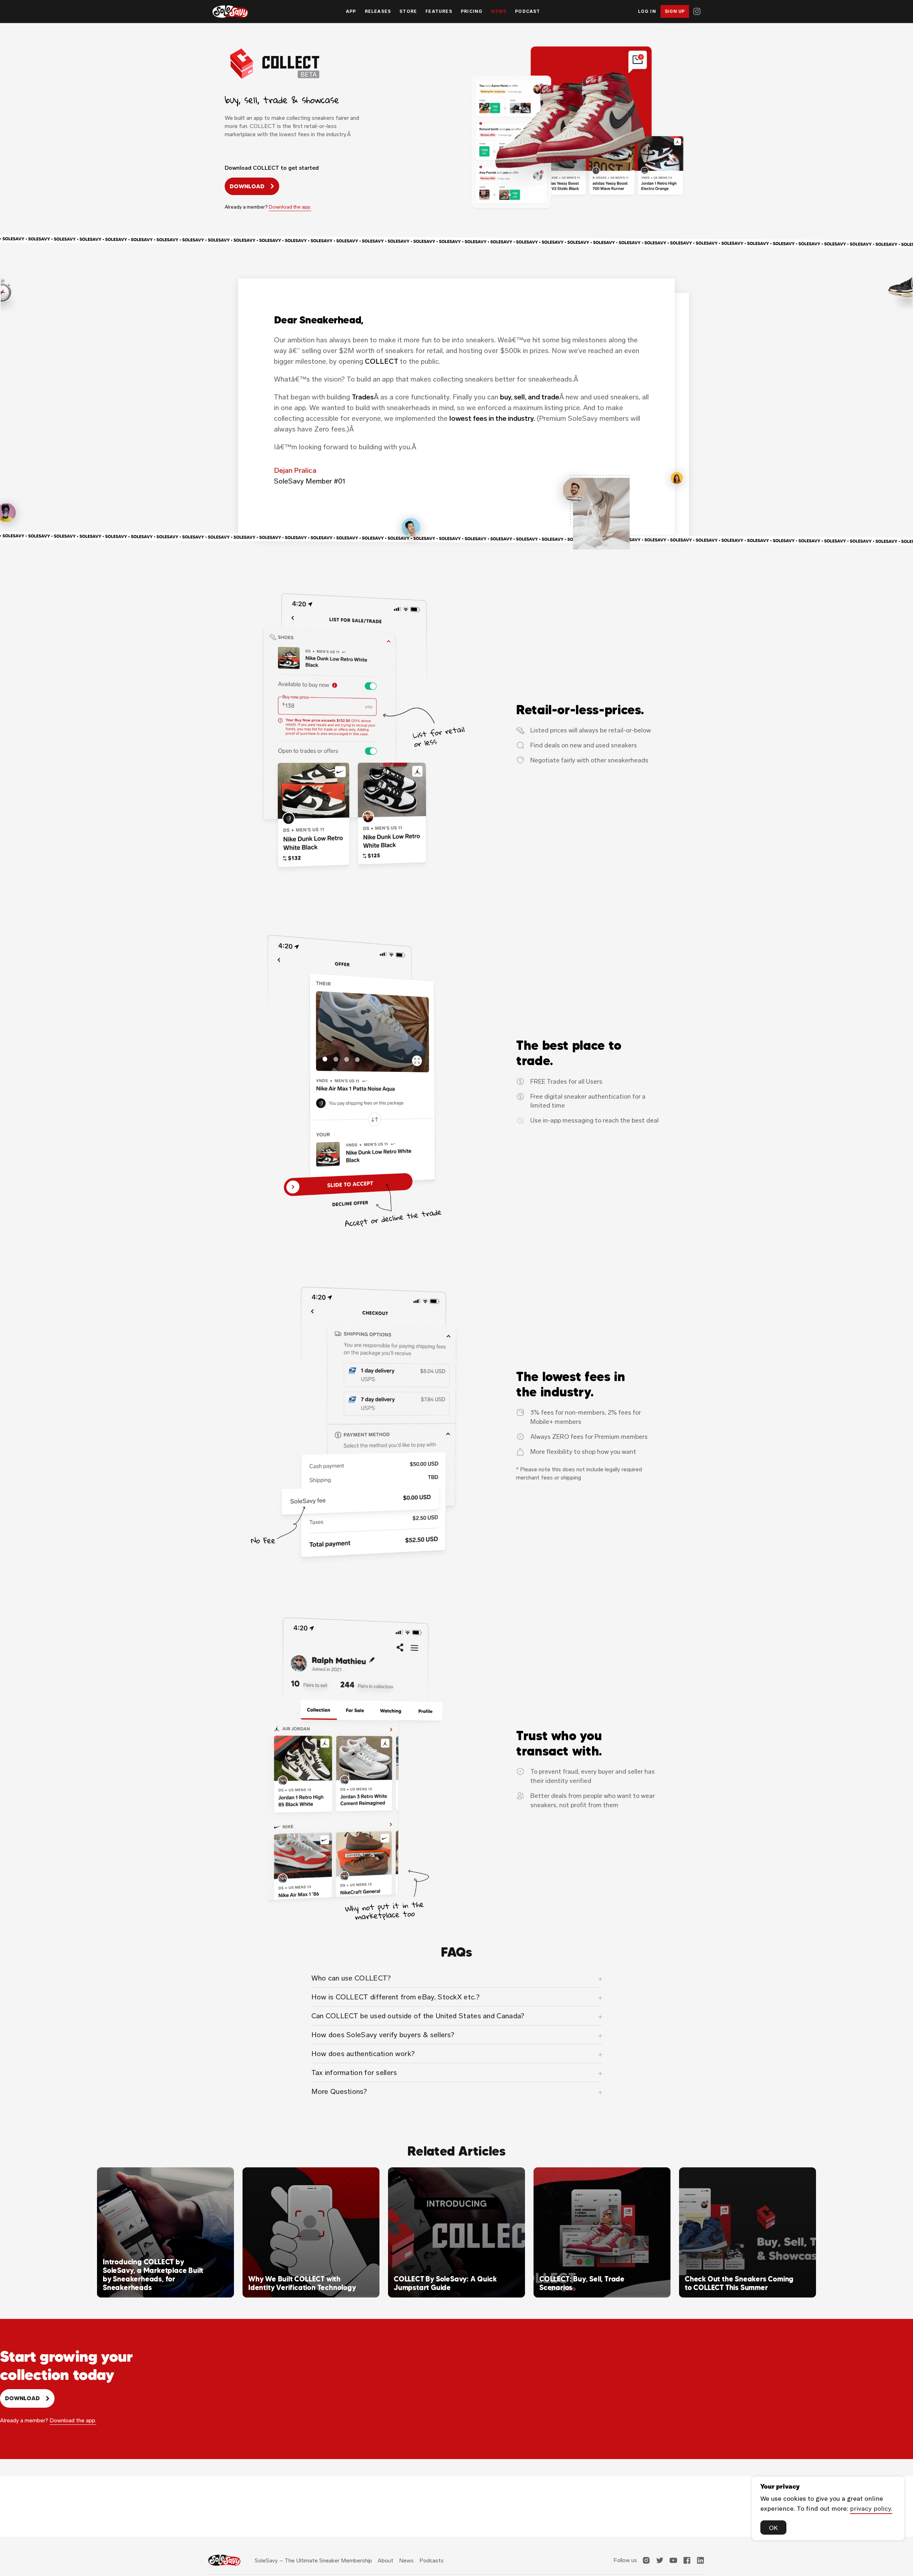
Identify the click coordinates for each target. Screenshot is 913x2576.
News (499, 11)
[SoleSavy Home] (230, 12)
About (386, 2560)
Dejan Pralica (295, 470)
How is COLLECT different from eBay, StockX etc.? (396, 1997)
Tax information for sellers (354, 2072)
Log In (647, 11)
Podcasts (432, 2560)
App (351, 11)
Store (408, 11)
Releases (378, 11)
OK (773, 2528)
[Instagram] (697, 11)
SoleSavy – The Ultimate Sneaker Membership (313, 2560)
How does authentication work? (363, 2054)
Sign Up (675, 11)
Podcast (527, 11)
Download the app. (290, 207)
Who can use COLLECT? (351, 1978)
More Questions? (339, 2091)
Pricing (472, 11)
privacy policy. (871, 2508)
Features (439, 11)
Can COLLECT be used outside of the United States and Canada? (418, 2016)
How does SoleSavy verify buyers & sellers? (383, 2035)
